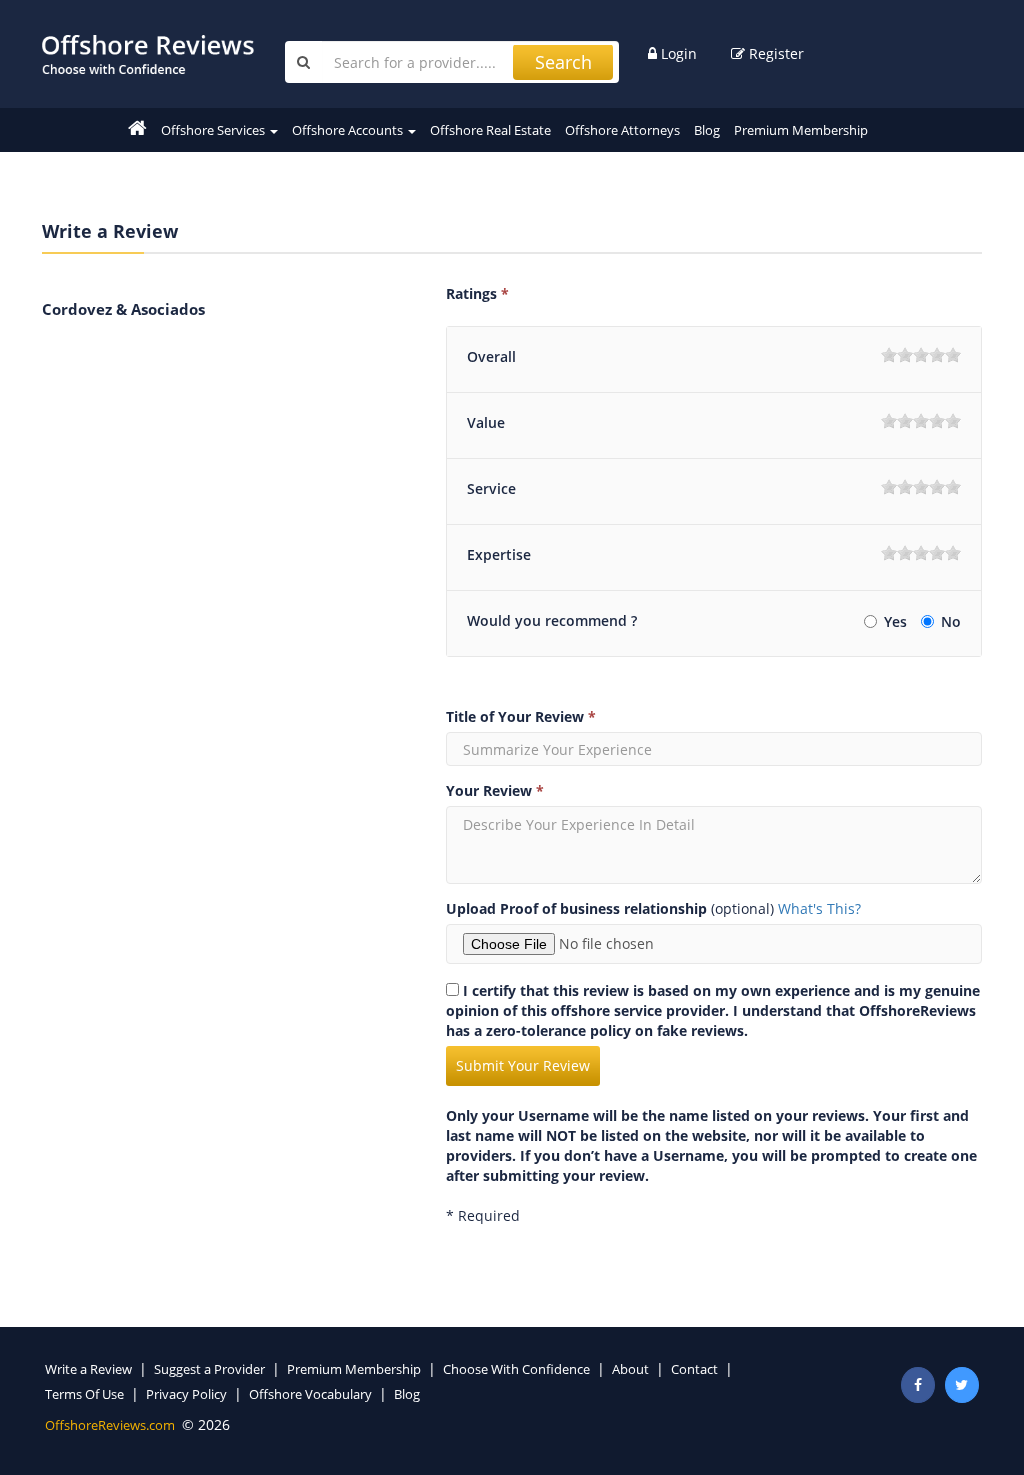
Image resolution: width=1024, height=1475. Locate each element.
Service (491, 488)
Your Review (495, 790)
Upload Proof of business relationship (576, 908)
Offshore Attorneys (622, 130)
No (951, 621)
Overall (491, 356)
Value (486, 422)
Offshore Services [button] (214, 130)
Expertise (499, 554)
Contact (694, 1369)
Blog (707, 130)
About (630, 1369)
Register (774, 53)
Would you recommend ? (552, 620)
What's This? (819, 908)
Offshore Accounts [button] (349, 130)
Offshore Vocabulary (310, 1394)
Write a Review (88, 1369)
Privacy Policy (186, 1394)
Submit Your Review (523, 1065)
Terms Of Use (84, 1394)
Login (677, 53)
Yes (897, 621)
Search (563, 62)
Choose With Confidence (516, 1369)
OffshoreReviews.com (110, 1425)
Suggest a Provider (209, 1369)
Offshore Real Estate (490, 130)
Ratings (477, 293)
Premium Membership (801, 130)
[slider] (921, 355)
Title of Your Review (521, 716)
